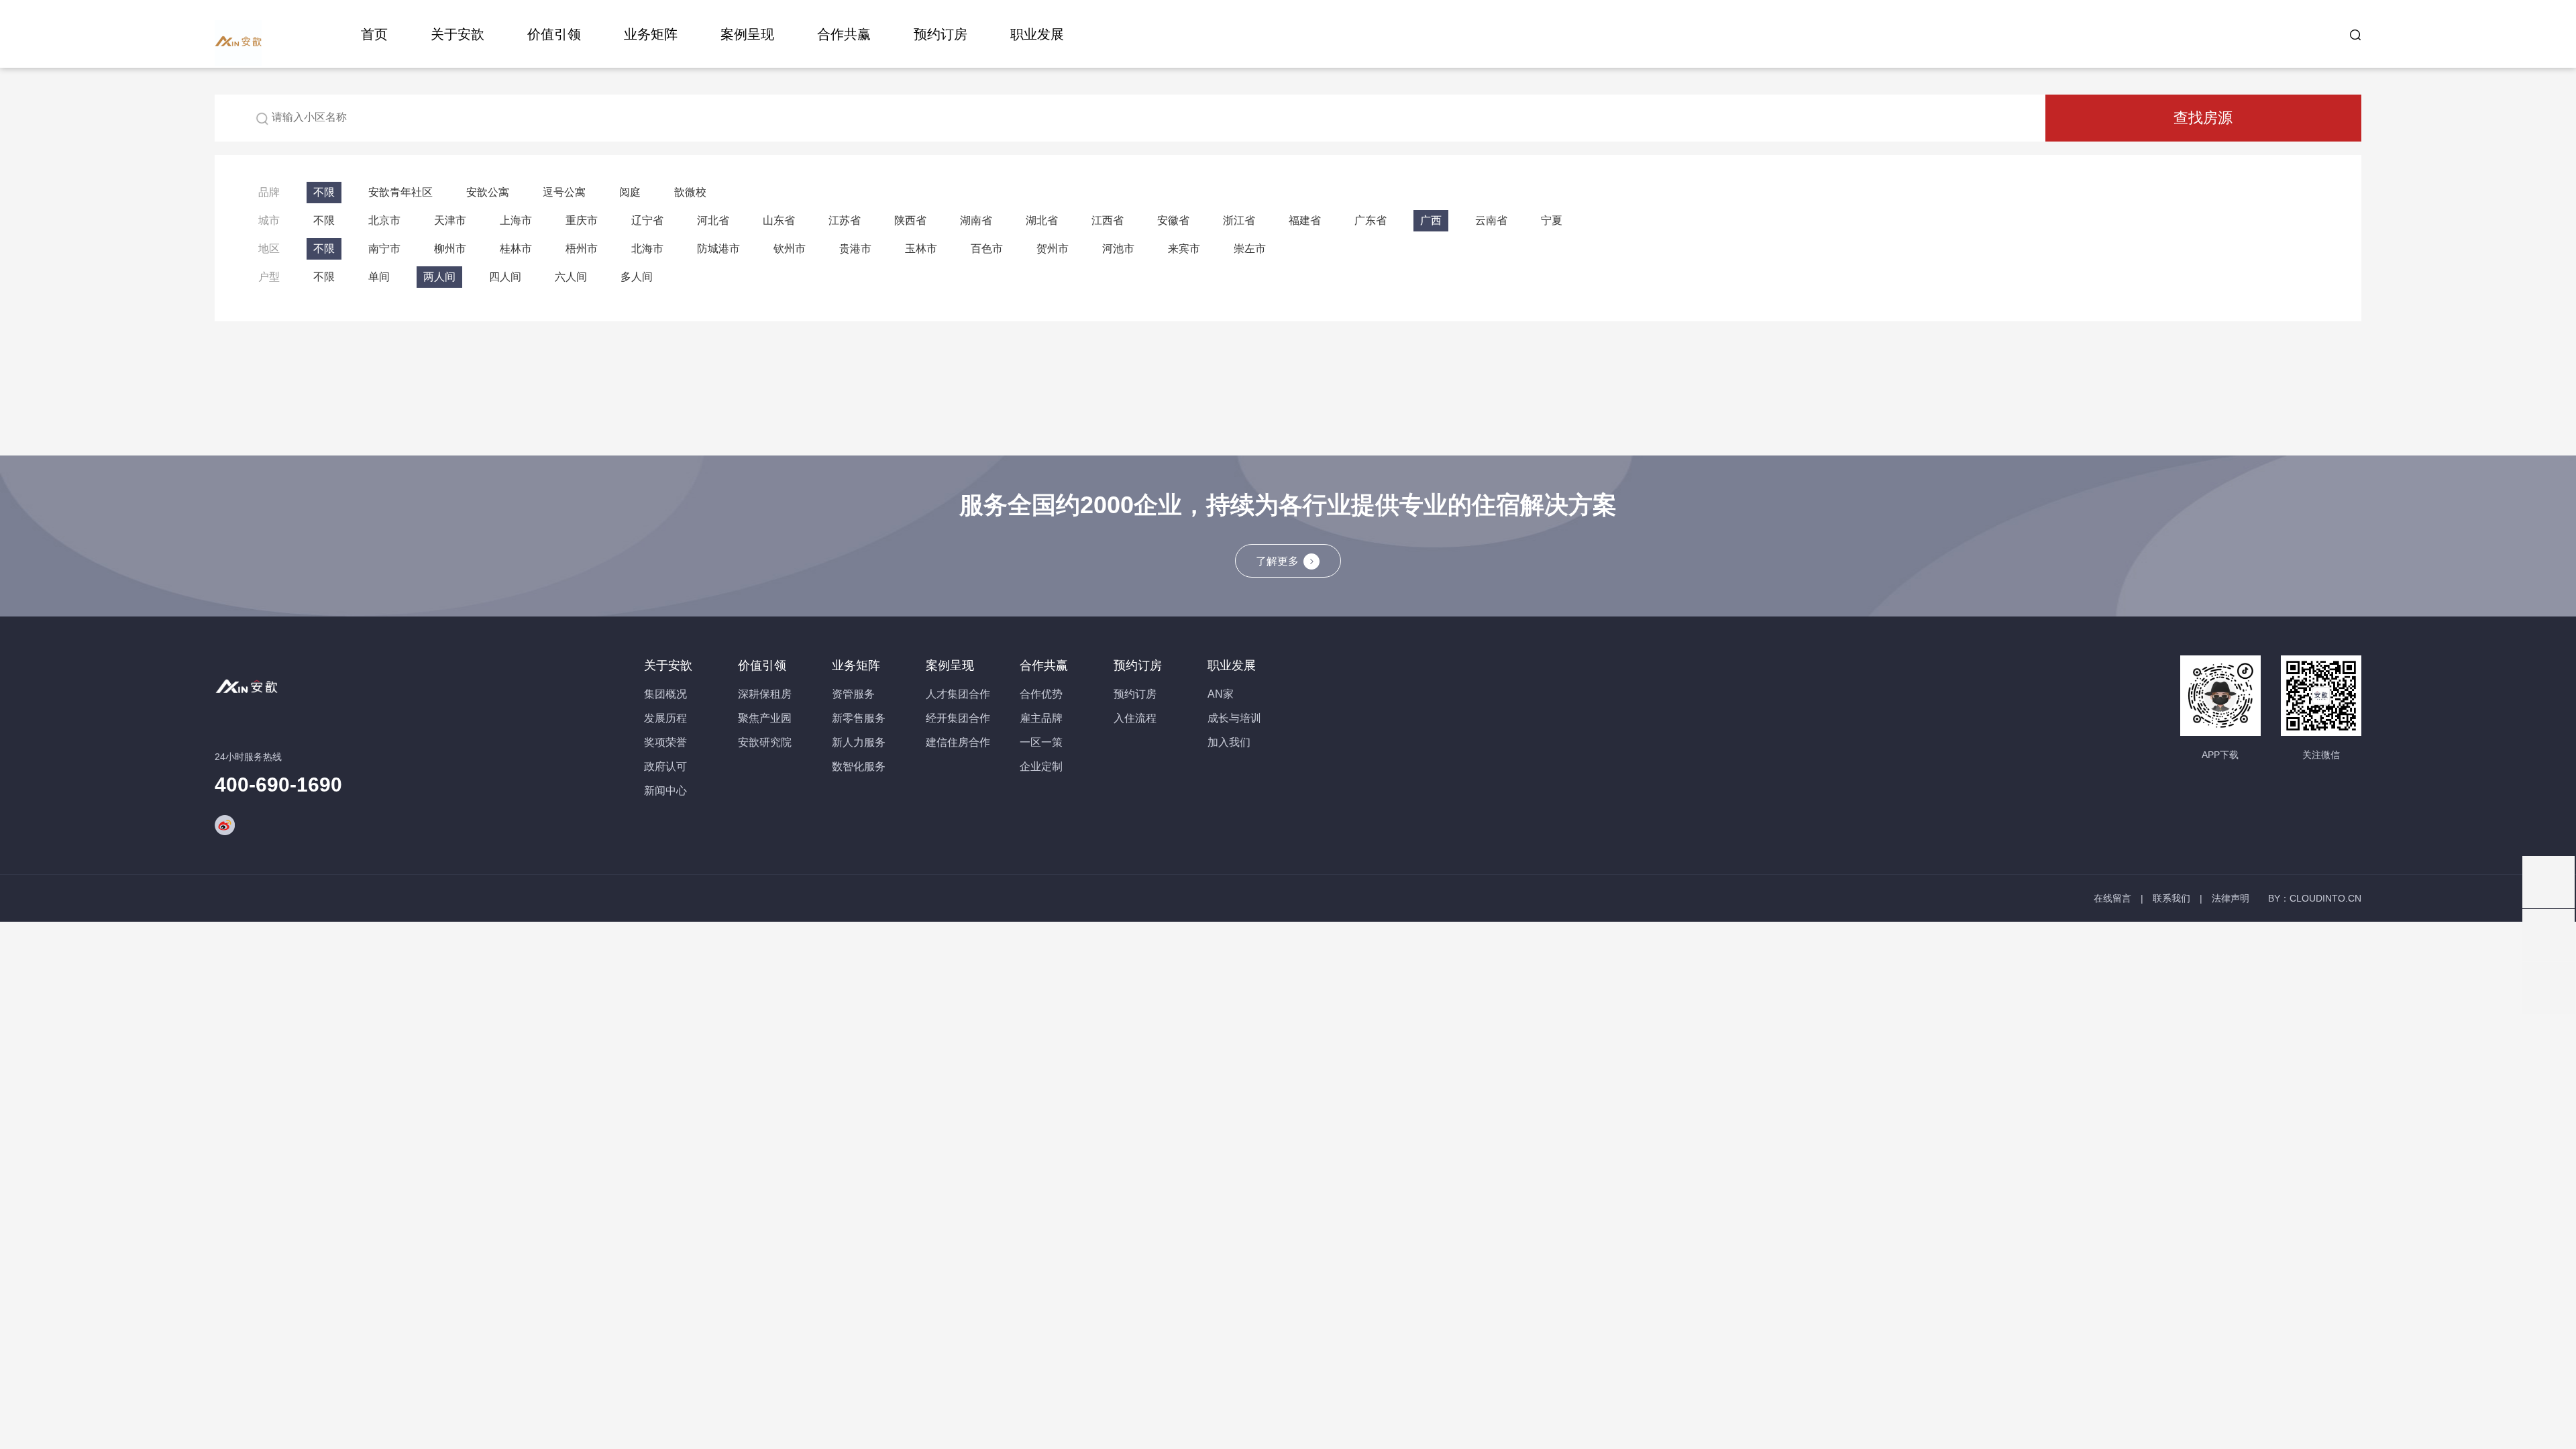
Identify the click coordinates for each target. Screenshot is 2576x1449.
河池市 (1118, 249)
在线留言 (2112, 898)
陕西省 (910, 220)
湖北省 (1042, 220)
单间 (379, 277)
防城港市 (718, 249)
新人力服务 (859, 742)
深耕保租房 (765, 694)
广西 (1431, 220)
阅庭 (630, 192)
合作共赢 (844, 34)
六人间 (571, 277)
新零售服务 (859, 718)
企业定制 (1041, 766)
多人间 (637, 277)
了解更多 (1277, 561)
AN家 (1221, 694)
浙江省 (1239, 220)
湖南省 (976, 220)
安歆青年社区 (400, 192)
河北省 (713, 220)
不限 (324, 192)
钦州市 (790, 249)
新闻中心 (665, 791)
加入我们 (1229, 742)
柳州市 (450, 249)
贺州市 (1053, 249)
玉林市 (921, 249)
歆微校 (690, 192)
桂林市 (516, 249)
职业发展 (1037, 34)
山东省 (779, 220)
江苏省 (845, 220)
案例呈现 (747, 34)
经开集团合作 (958, 718)
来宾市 (1184, 249)
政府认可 (665, 766)
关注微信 (2321, 755)
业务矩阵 (651, 34)
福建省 (1305, 220)
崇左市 (1250, 249)
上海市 (516, 220)
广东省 (1371, 220)
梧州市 (582, 249)
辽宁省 (647, 220)
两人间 (439, 277)
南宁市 (384, 249)
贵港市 (855, 249)
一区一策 (1041, 742)
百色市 (987, 249)
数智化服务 (859, 766)
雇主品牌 (1041, 718)
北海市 (647, 249)
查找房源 (2203, 118)
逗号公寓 (564, 192)
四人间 (505, 277)
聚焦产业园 (765, 718)
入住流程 (1135, 718)
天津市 (450, 220)
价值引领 (554, 34)
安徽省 (1173, 220)
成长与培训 (1234, 718)
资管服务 (853, 694)
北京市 (384, 220)
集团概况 (665, 694)
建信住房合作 (958, 742)
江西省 (1108, 220)
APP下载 (2220, 755)
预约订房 (941, 34)
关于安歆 (458, 34)
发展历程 (665, 718)
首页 (374, 34)
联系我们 (2171, 898)
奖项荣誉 (665, 742)
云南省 (1491, 220)
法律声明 (2231, 898)
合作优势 (1041, 694)
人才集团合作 (958, 694)
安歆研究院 (765, 742)
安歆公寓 (488, 192)
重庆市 (582, 220)
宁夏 (1552, 220)
